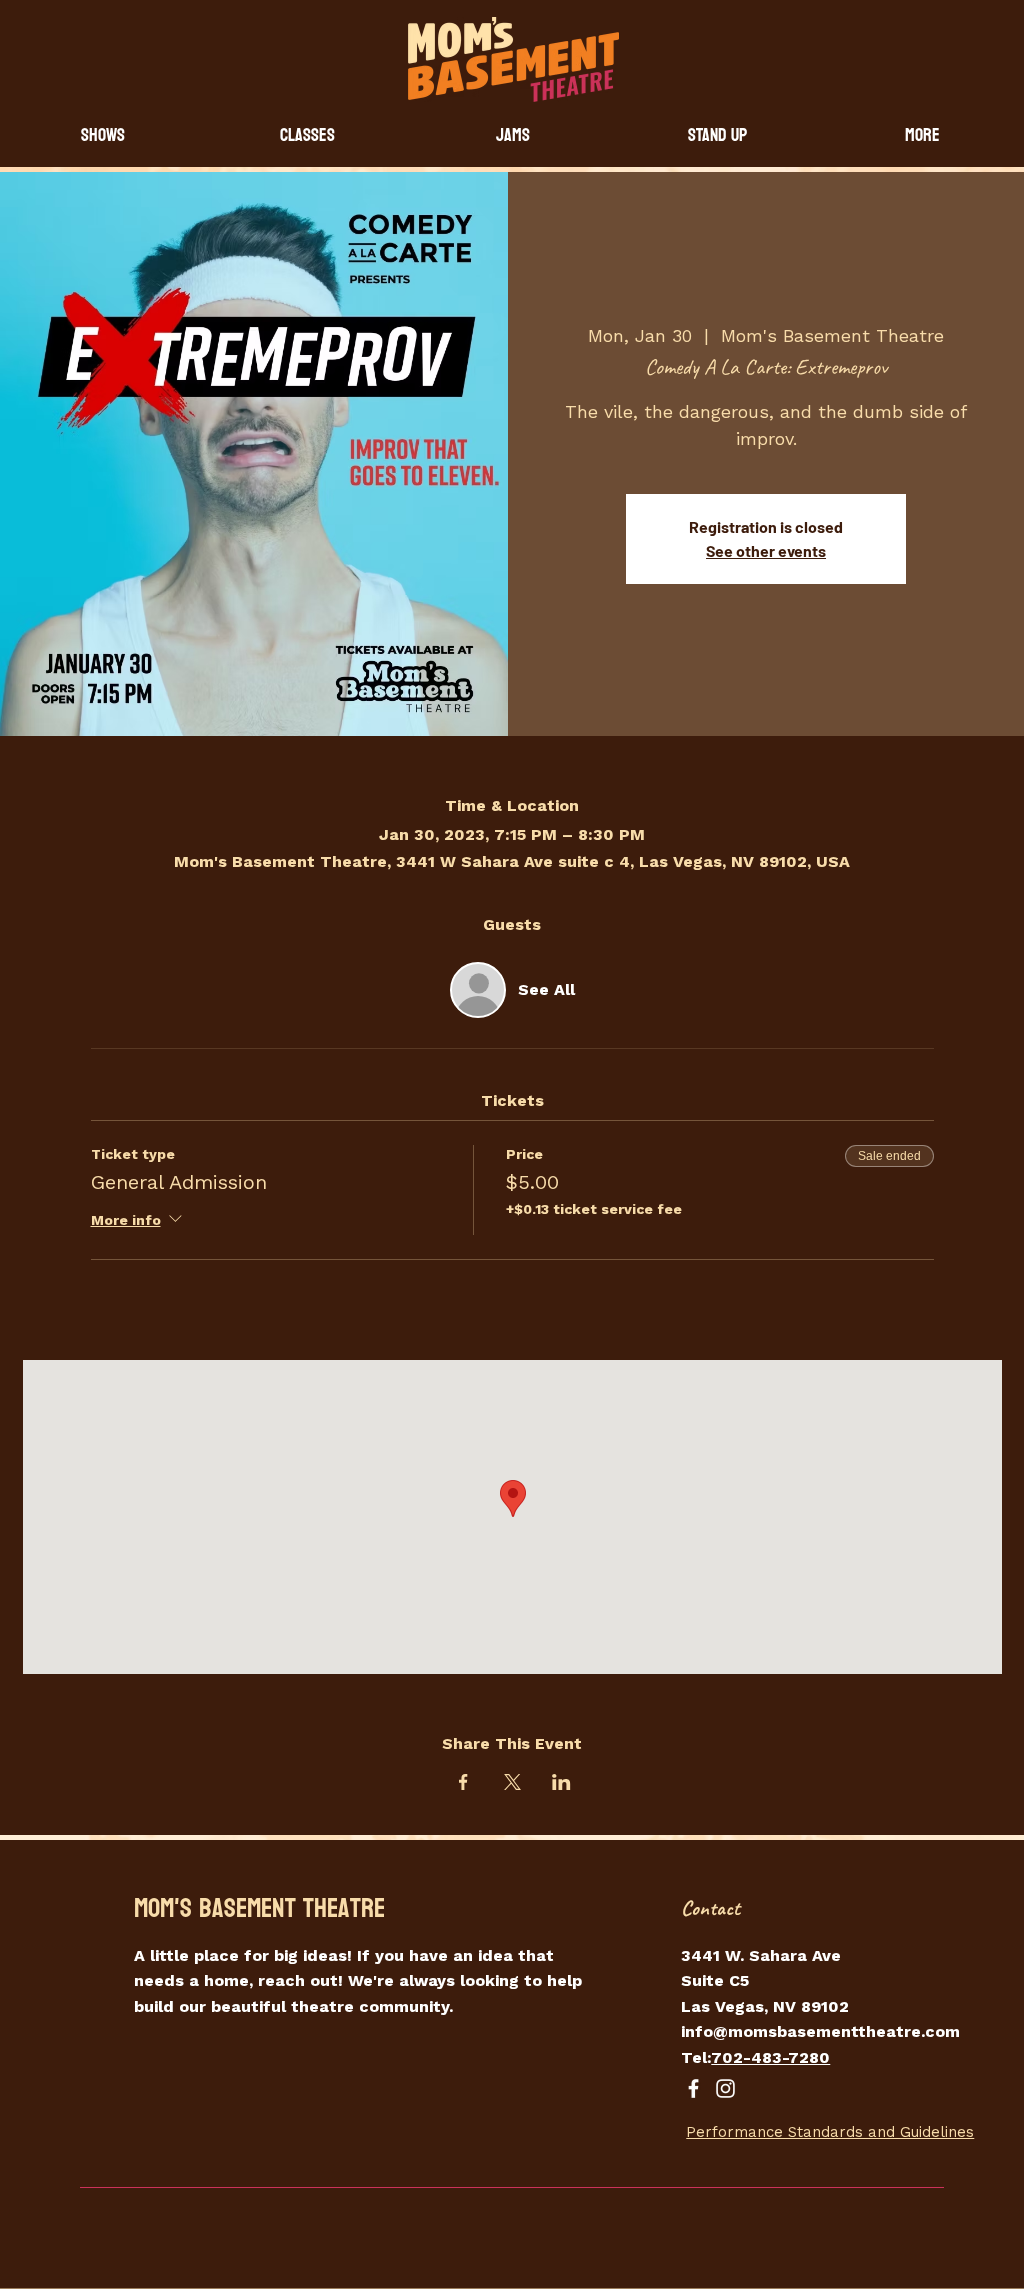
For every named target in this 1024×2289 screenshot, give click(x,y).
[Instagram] (725, 2088)
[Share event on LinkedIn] (561, 1782)
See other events (766, 550)
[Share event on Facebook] (463, 1782)
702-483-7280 (770, 2057)
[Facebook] (693, 2088)
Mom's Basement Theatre (259, 1908)
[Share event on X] (512, 1782)
